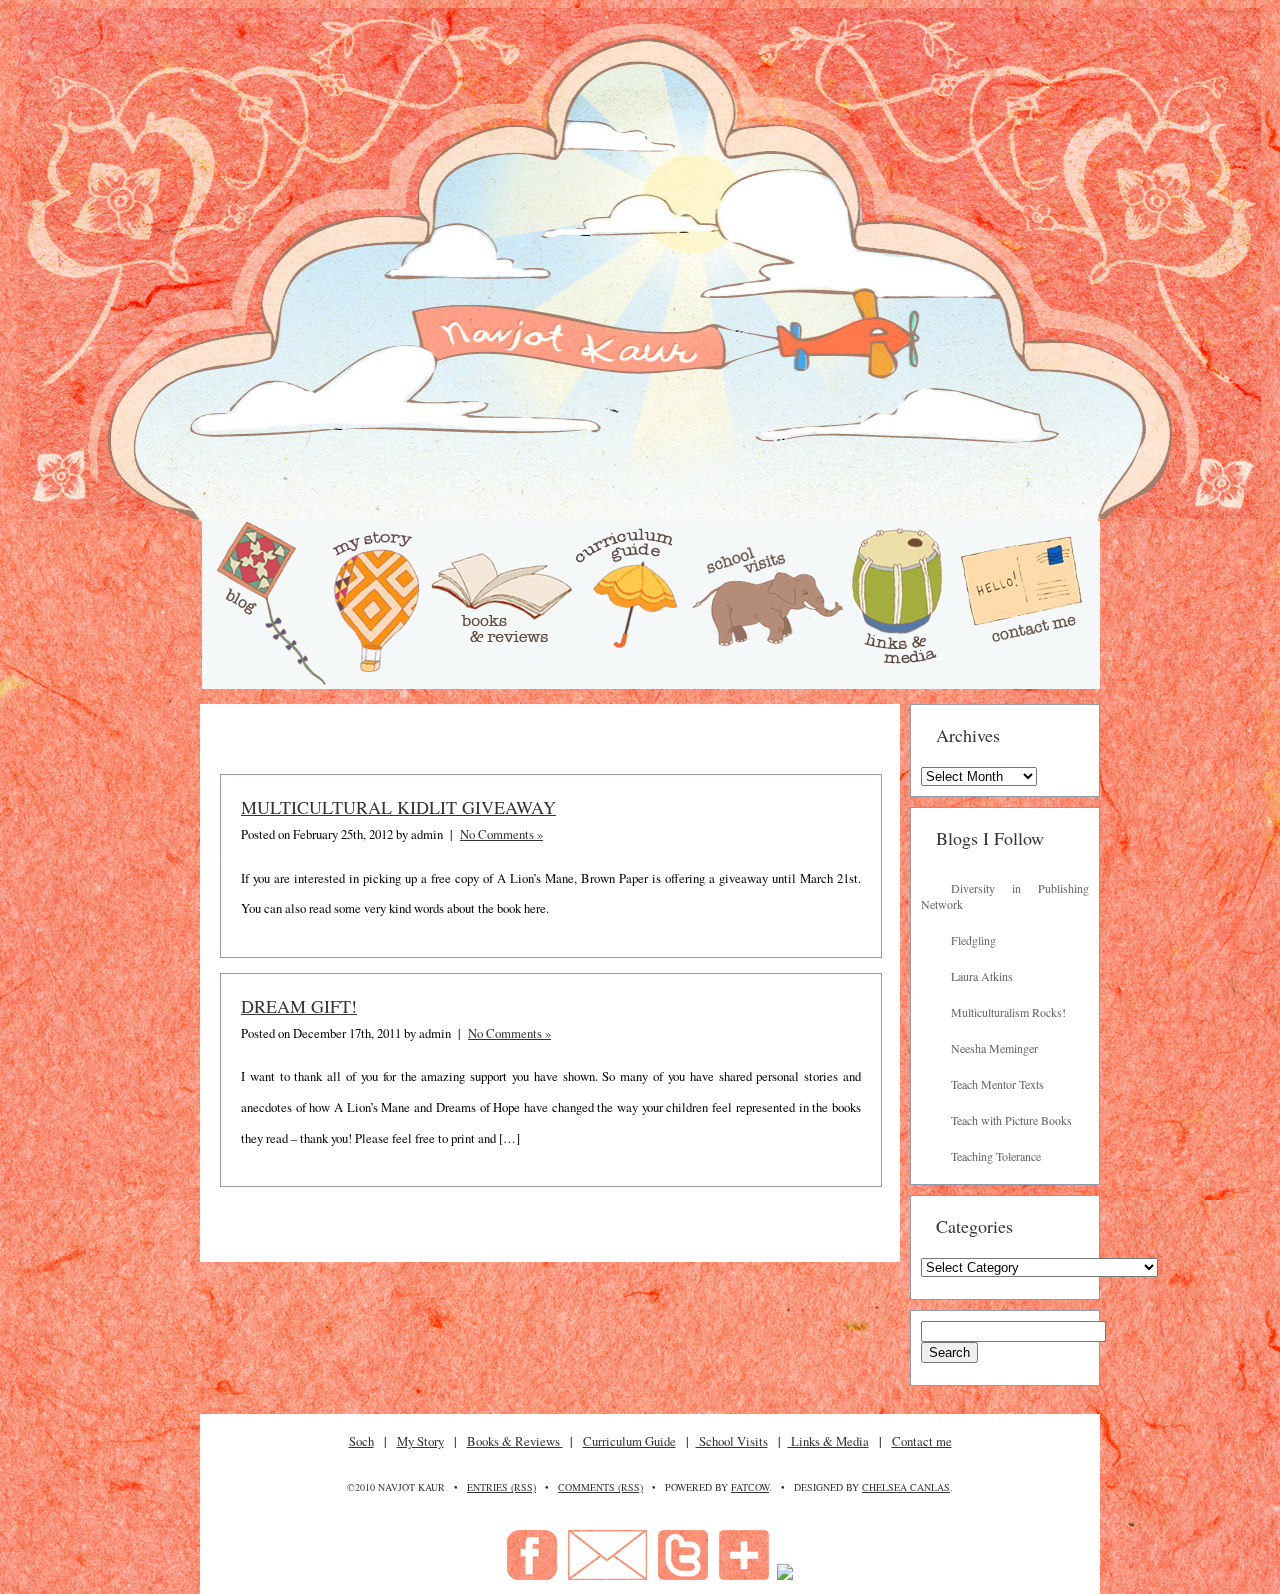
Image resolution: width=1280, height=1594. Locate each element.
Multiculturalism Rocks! (1008, 1012)
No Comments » (501, 834)
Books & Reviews (515, 1441)
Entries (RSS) (501, 1487)
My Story (420, 1441)
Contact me (922, 1441)
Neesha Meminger (994, 1048)
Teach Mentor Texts (997, 1084)
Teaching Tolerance (996, 1156)
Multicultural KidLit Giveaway (398, 807)
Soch (361, 1441)
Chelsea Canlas (906, 1487)
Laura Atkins (982, 976)
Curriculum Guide (629, 1441)
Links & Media (828, 1441)
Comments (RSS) (600, 1487)
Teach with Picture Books (1011, 1120)
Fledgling (973, 940)
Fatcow (750, 1487)
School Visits (732, 1441)
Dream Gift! (299, 1006)
